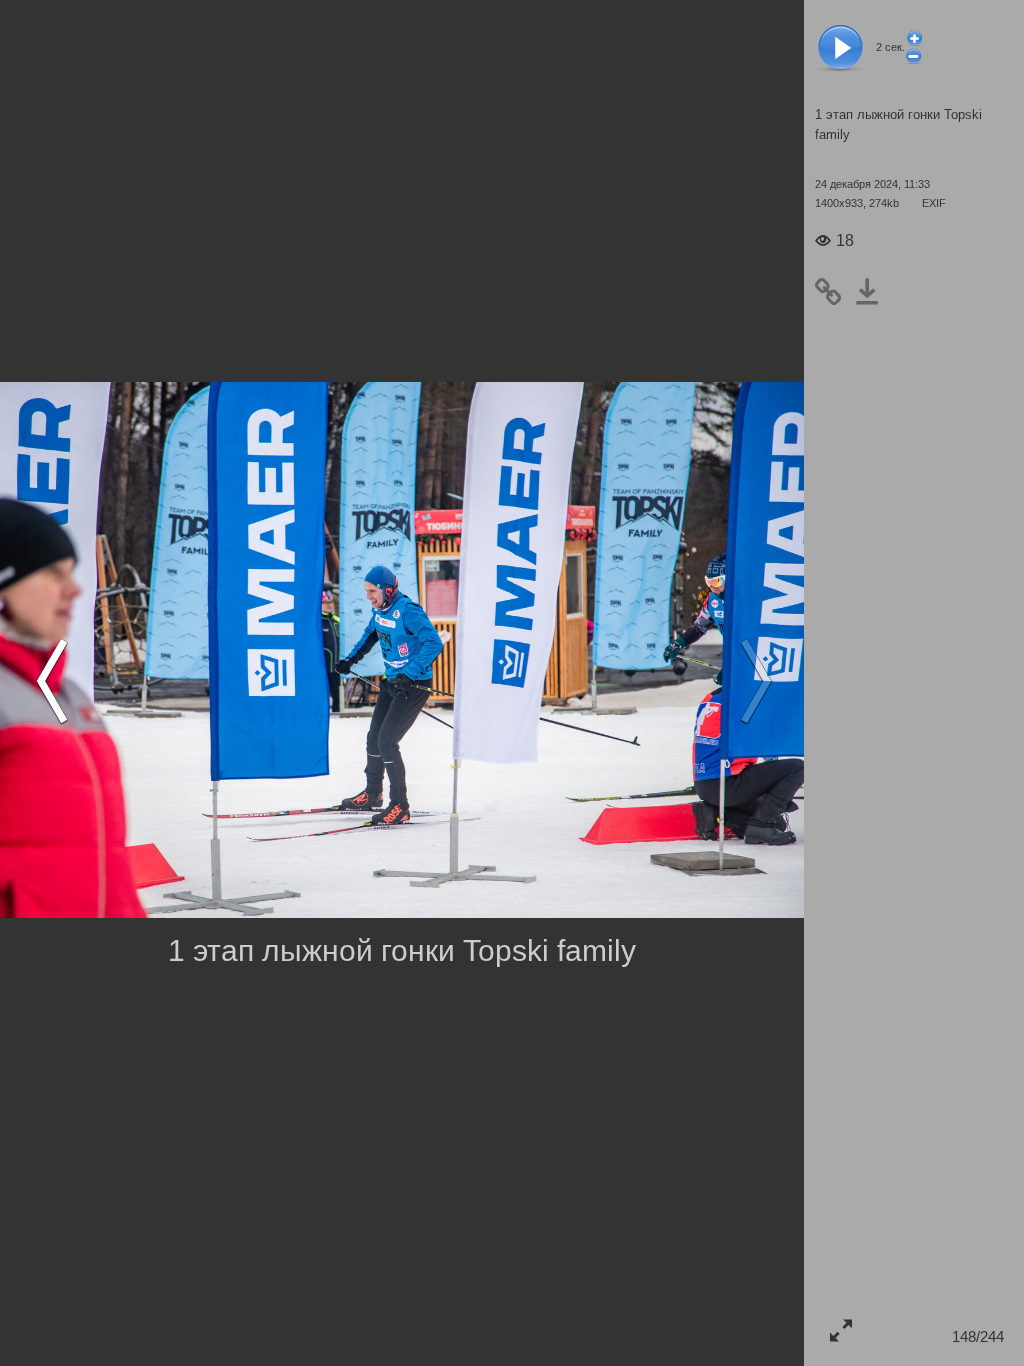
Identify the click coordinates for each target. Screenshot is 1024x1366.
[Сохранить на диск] (873, 293)
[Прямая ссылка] (834, 293)
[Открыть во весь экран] (840, 1329)
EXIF (934, 203)
